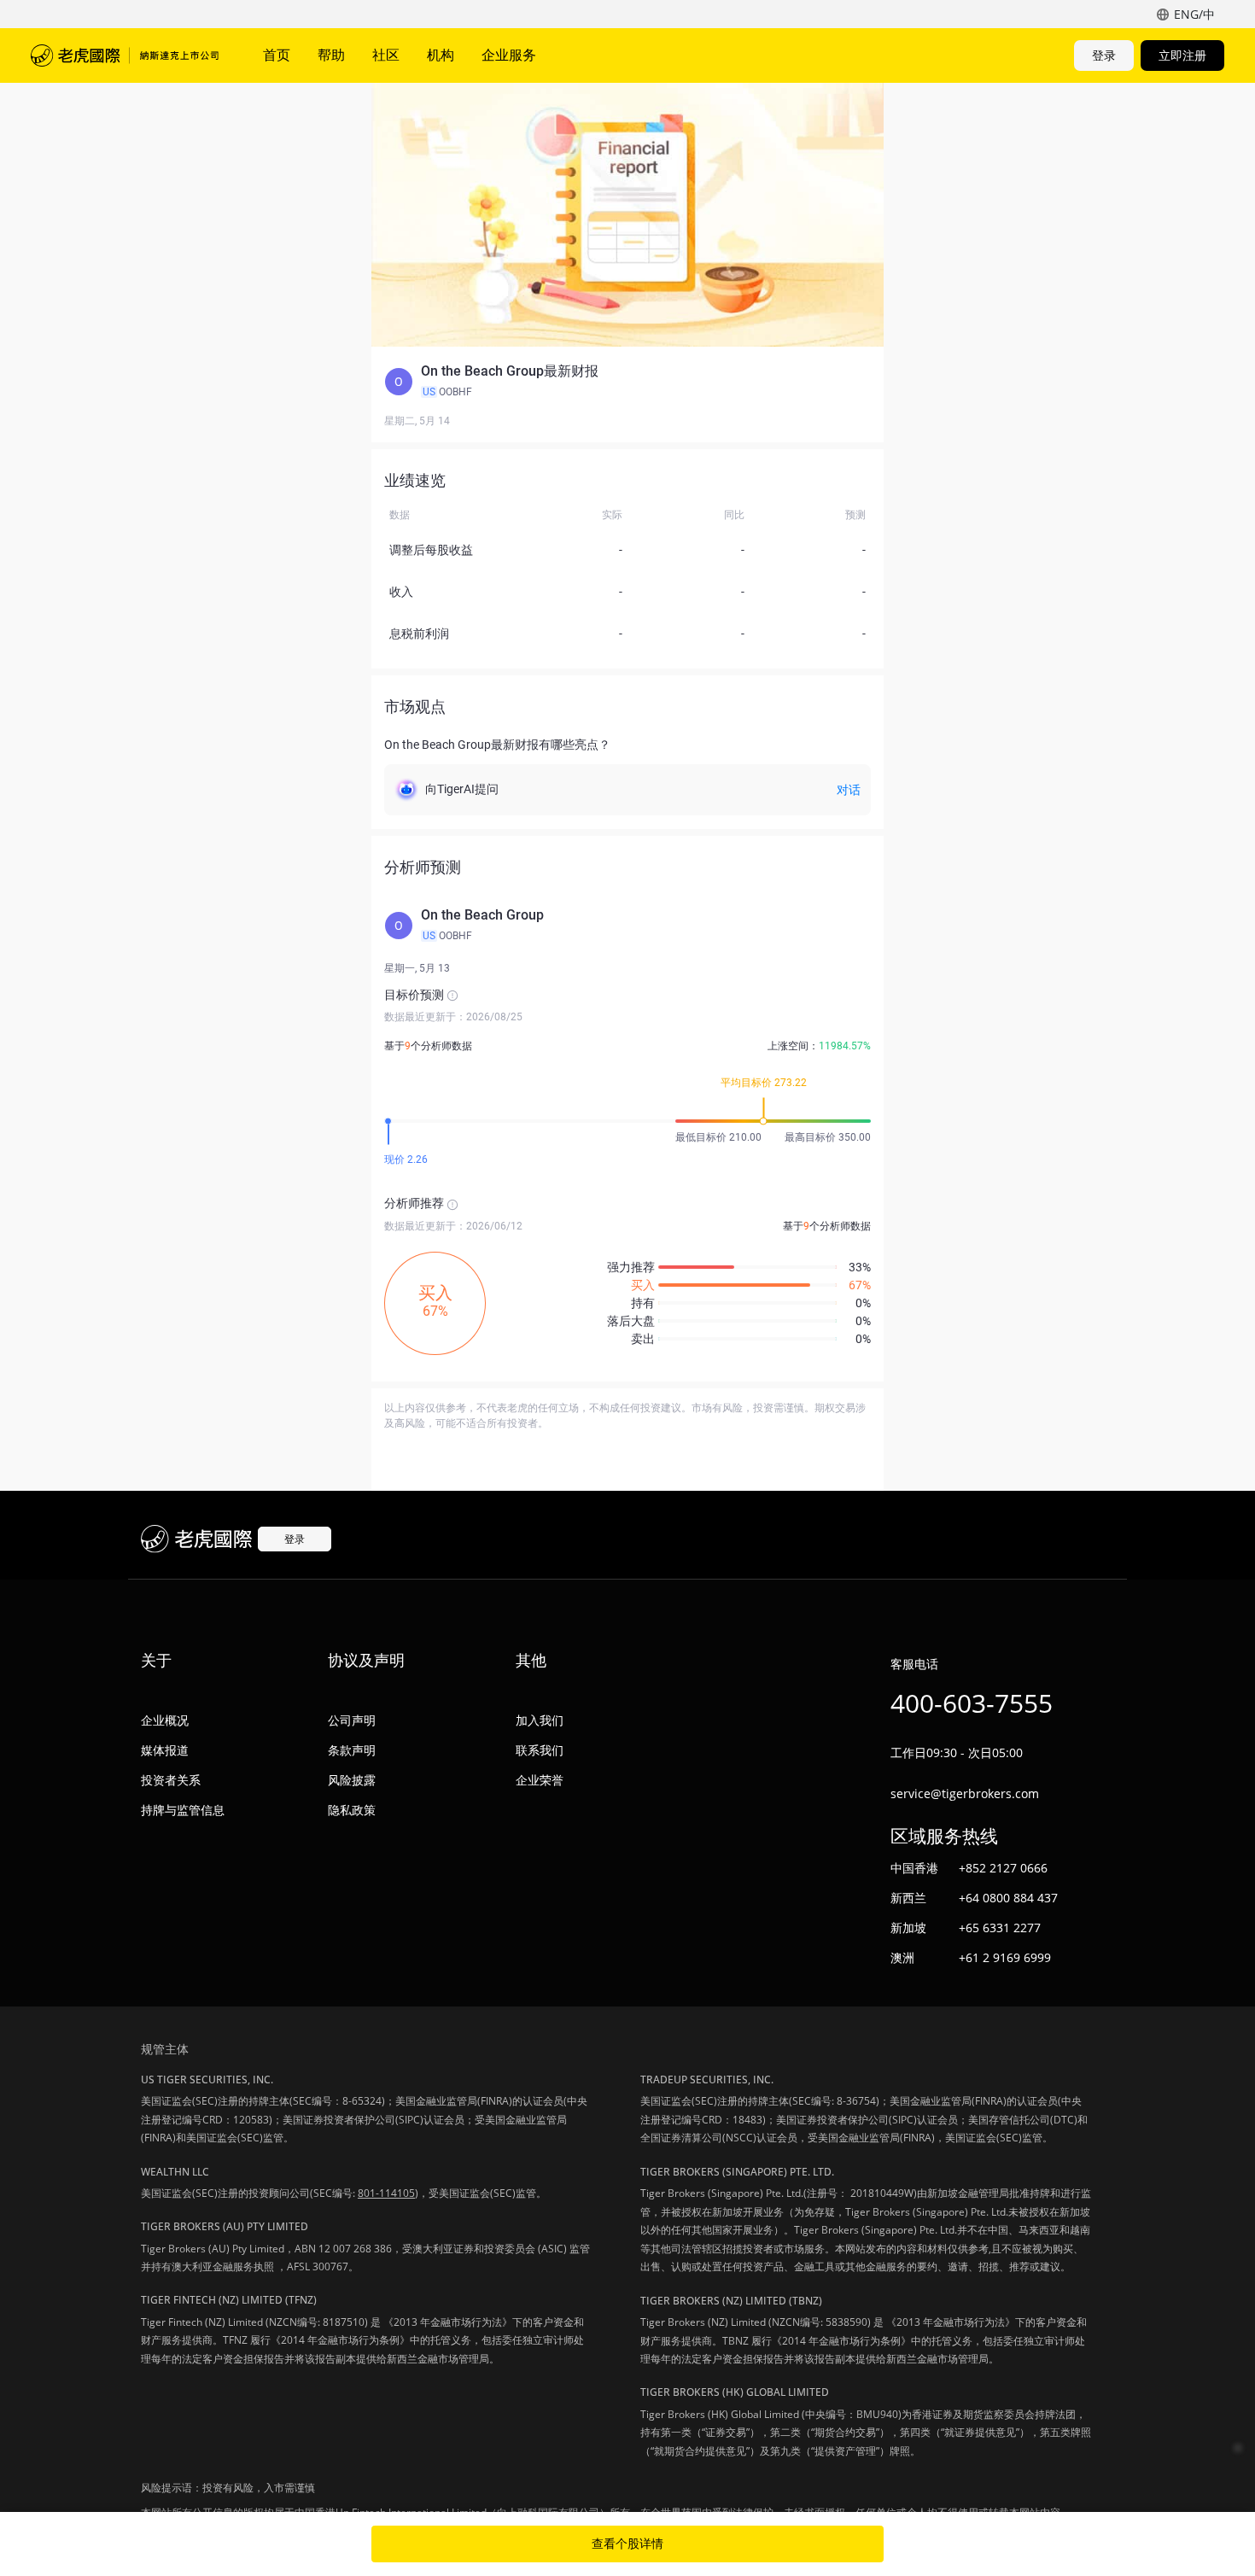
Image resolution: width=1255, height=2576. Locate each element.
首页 (277, 55)
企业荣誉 (540, 1780)
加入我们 (540, 1720)
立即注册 (1182, 55)
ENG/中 (1194, 14)
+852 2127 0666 (1003, 1868)
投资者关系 (171, 1780)
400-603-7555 (972, 1703)
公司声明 (352, 1720)
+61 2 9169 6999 (1005, 1957)
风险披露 (352, 1780)
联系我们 (540, 1750)
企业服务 (509, 55)
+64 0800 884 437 (1008, 1898)
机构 (441, 55)
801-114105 (386, 2193)
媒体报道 (165, 1750)
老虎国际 (125, 55)
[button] (627, 382)
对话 (849, 790)
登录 (1104, 55)
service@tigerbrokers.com (965, 1793)
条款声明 (352, 1750)
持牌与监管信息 (183, 1810)
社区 (386, 55)
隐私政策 (352, 1810)
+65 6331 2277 (1000, 1928)
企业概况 (165, 1720)
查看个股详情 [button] (627, 2544)
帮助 (331, 55)
